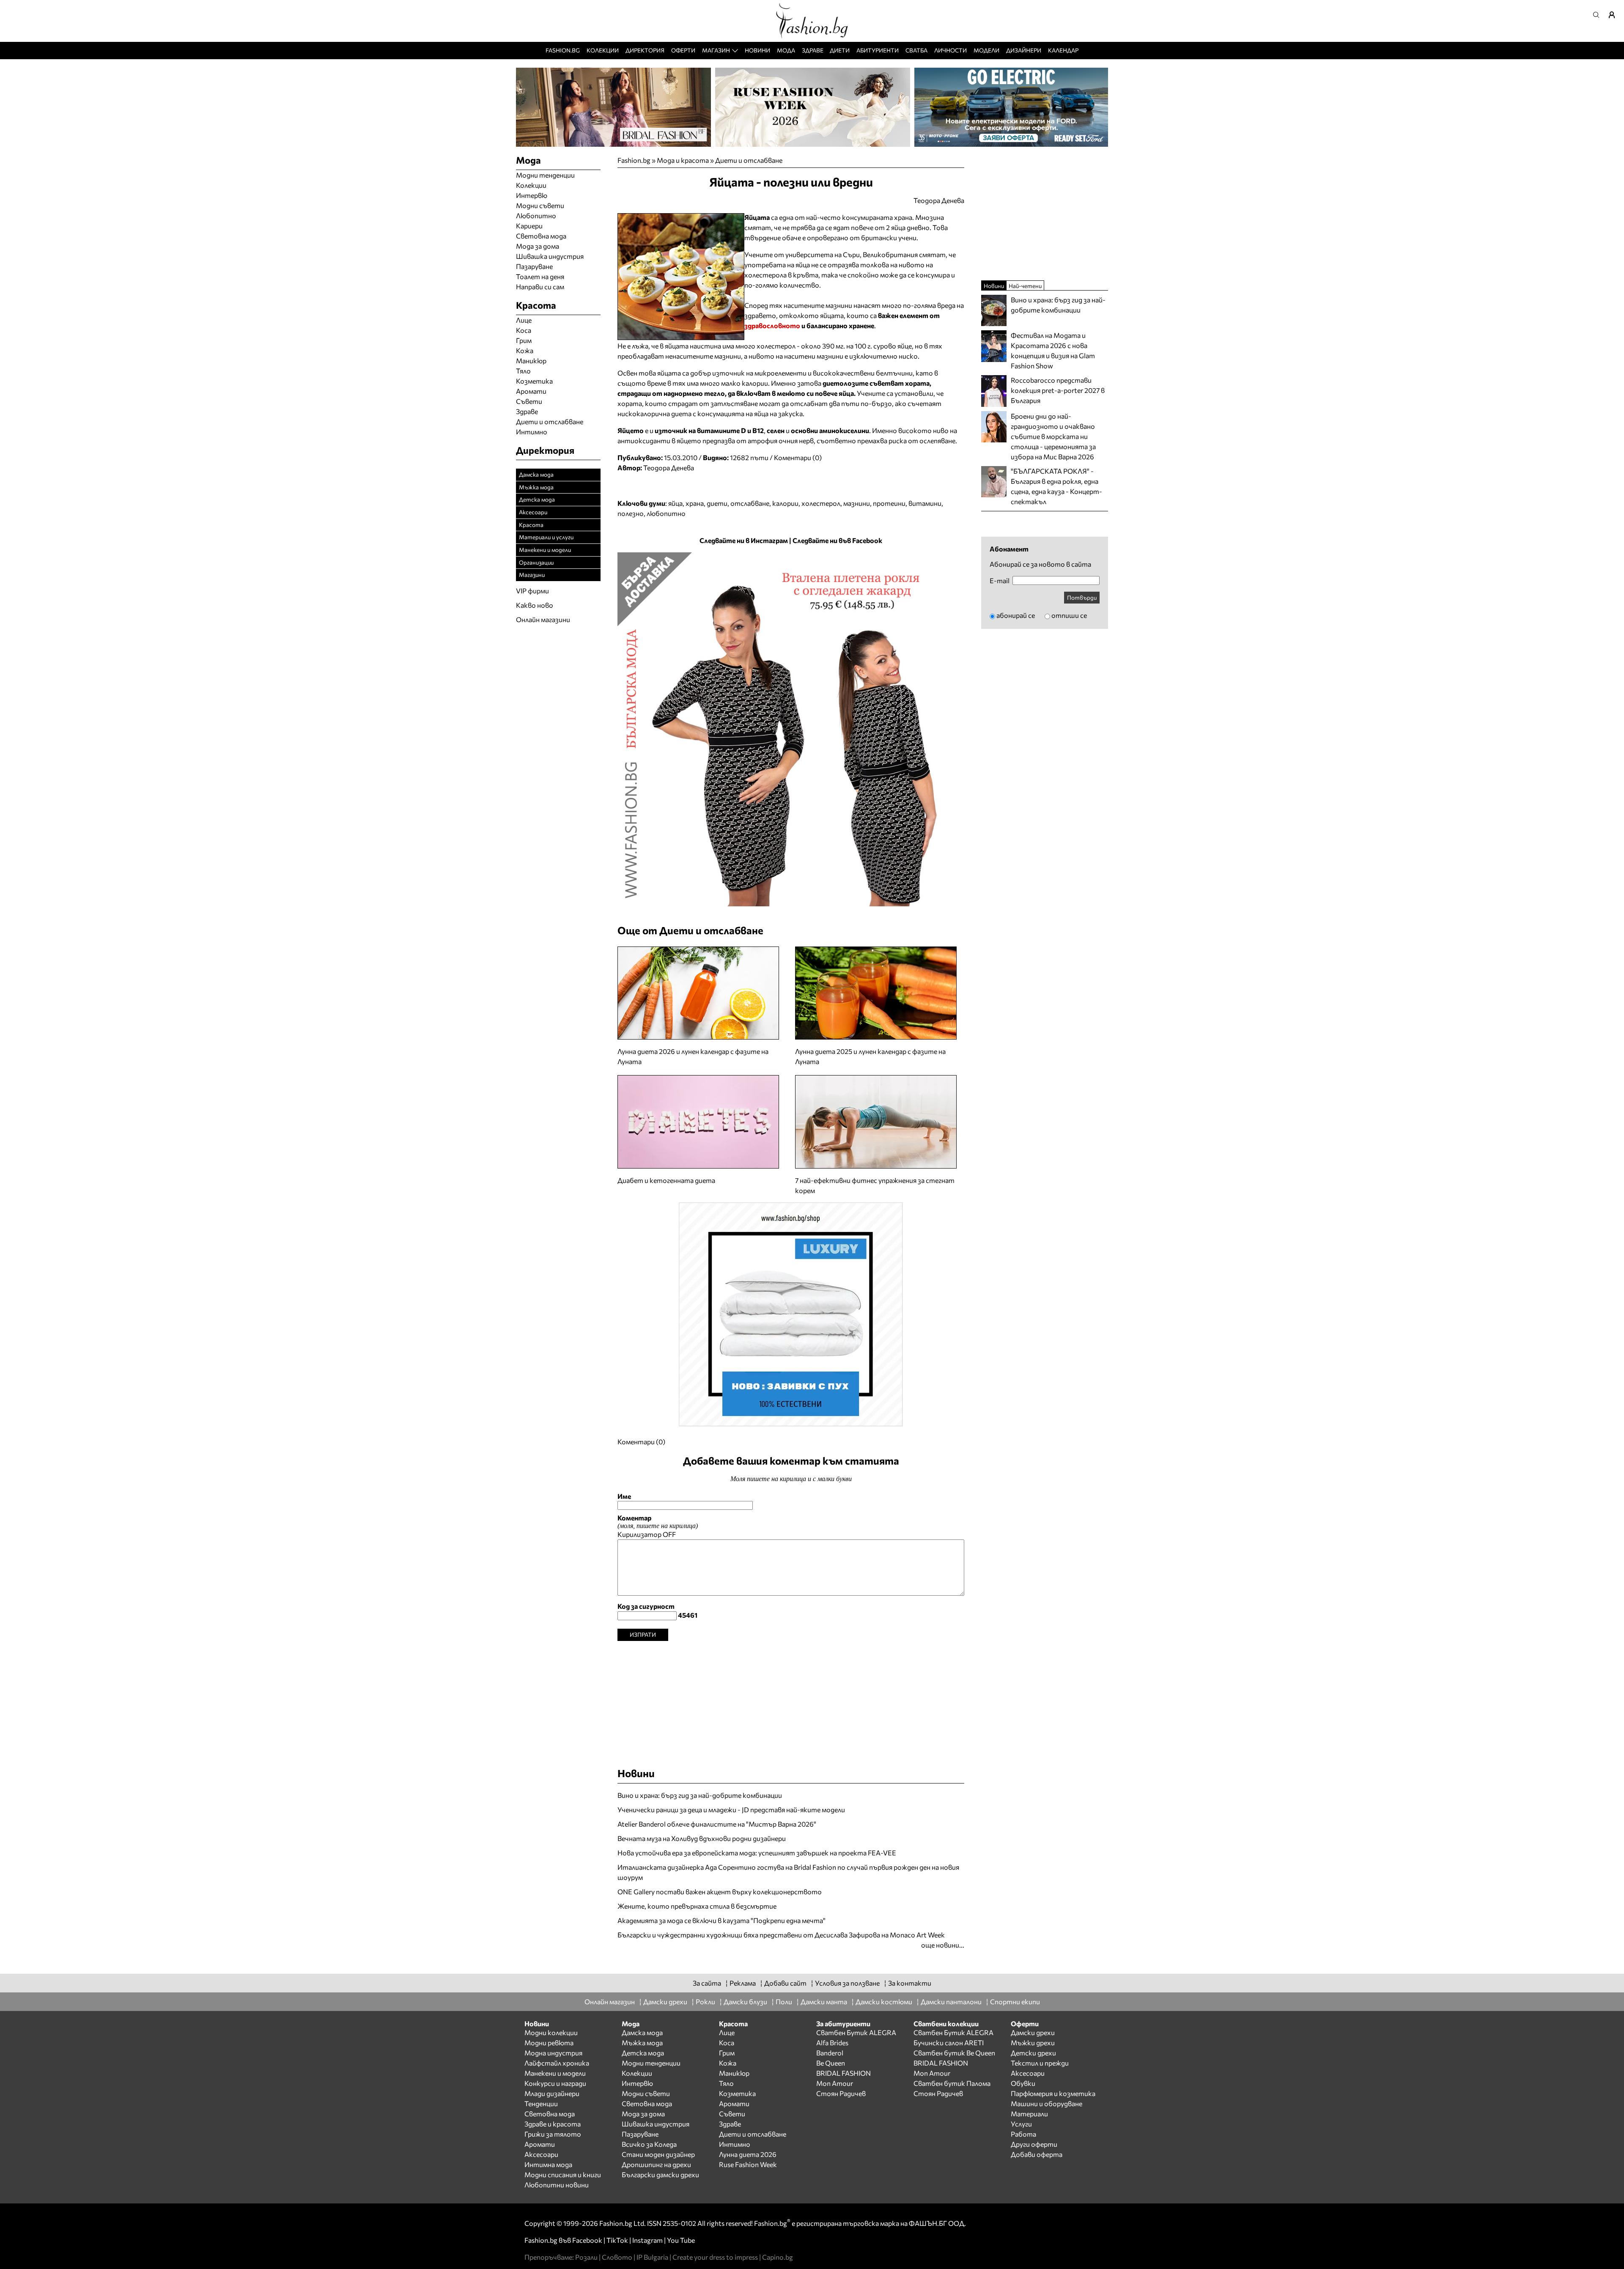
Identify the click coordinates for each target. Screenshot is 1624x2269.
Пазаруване (534, 266)
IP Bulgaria (652, 2257)
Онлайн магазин (610, 2001)
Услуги (1021, 2124)
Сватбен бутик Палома (952, 2083)
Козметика (534, 381)
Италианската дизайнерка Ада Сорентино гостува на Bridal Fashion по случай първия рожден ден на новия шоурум (788, 1872)
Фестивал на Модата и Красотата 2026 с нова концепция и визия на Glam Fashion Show (1053, 350)
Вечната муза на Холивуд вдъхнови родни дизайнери (702, 1838)
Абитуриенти (878, 50)
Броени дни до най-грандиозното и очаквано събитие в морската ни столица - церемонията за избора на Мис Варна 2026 (1053, 436)
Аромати (531, 391)
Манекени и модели (545, 550)
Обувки (1023, 2083)
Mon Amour (835, 2083)
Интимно (532, 432)
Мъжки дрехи (1033, 2043)
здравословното (772, 325)
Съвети (529, 401)
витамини (925, 503)
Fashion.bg (563, 50)
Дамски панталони (951, 2001)
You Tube (681, 2240)
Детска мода (537, 499)
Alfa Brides (832, 2043)
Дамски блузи (745, 2001)
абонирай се (1016, 615)
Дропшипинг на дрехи (656, 2164)
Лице (524, 320)
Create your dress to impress (715, 2257)
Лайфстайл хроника (557, 2063)
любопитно (666, 513)
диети (717, 503)
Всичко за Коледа (649, 2144)
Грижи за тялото (553, 2134)
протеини (889, 503)
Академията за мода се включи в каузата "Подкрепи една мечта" (721, 1920)
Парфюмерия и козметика (1053, 2093)
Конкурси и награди (555, 2083)
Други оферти (1034, 2144)
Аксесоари (533, 512)
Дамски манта (824, 2001)
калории (785, 503)
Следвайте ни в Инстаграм (744, 540)
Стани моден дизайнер (658, 2154)
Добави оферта (1037, 2154)
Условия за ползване (847, 1983)
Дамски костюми (884, 2001)
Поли (784, 2001)
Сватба (916, 50)
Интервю (532, 195)
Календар (1063, 50)
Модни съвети (540, 205)
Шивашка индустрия (550, 256)
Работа (1023, 2134)
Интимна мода (548, 2164)
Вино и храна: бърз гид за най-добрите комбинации (700, 1795)
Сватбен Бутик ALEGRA (856, 2032)
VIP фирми (532, 591)
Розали (586, 2257)
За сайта (707, 1983)
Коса (524, 330)
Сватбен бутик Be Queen (954, 2053)
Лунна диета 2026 (748, 2154)
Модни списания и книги (563, 2174)
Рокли (705, 2001)
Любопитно (536, 215)
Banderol (830, 2053)
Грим (524, 340)
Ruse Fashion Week (748, 2164)
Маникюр (531, 361)
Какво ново (535, 605)
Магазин (716, 50)
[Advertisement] (791, 1700)
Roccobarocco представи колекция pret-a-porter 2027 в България (1058, 390)
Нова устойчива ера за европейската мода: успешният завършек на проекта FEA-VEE (757, 1853)
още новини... (943, 1945)
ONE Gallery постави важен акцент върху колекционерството (720, 1892)
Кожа (525, 350)
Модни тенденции (545, 175)
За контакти (910, 1983)
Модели (986, 50)
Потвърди (1082, 597)
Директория (645, 50)
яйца (675, 503)
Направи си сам (540, 287)
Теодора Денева (669, 468)
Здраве (813, 50)
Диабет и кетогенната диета (666, 1180)
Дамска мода (536, 474)
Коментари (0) (798, 457)
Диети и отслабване (749, 160)
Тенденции (541, 2103)
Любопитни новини (557, 2185)
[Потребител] (1615, 15)
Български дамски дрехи (660, 2174)
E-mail (1000, 581)
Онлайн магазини (543, 619)
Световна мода (541, 236)
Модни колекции (551, 2032)
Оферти (683, 50)
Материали (1029, 2114)
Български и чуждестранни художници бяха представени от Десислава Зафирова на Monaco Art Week (781, 1935)
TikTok (617, 2240)
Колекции (603, 50)
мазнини (857, 503)
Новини (757, 50)
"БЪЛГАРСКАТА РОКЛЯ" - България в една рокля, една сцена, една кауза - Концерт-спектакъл (1056, 486)
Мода (786, 50)
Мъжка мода (536, 487)
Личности (951, 50)
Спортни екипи (1015, 2001)
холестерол (821, 503)
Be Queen (831, 2063)
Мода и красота (683, 160)
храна (695, 503)
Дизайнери (1024, 50)
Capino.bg (778, 2257)
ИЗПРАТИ (643, 1634)
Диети (840, 50)
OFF (669, 1534)
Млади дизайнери (552, 2093)
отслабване (750, 503)
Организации (536, 562)
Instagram (647, 2240)
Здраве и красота (553, 2124)
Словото (617, 2257)
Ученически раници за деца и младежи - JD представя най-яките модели (731, 1809)
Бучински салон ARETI (949, 2043)
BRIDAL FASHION (844, 2073)
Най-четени (1025, 286)
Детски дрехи (1033, 2053)
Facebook (587, 2240)
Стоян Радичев (841, 2093)
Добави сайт (785, 1983)
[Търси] (1599, 15)
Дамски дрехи (665, 2001)
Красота (531, 525)
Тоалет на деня (540, 276)
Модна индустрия (553, 2053)
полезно (631, 513)
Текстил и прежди (1040, 2063)
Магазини (532, 575)
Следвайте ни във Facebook (837, 540)
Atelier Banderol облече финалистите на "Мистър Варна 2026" (717, 1824)
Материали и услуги (546, 537)
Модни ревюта (549, 2043)
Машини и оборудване (1047, 2103)
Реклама (743, 1983)
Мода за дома (538, 246)
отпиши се (1069, 615)
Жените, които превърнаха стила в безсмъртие (697, 1906)
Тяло (523, 371)
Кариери (529, 226)
